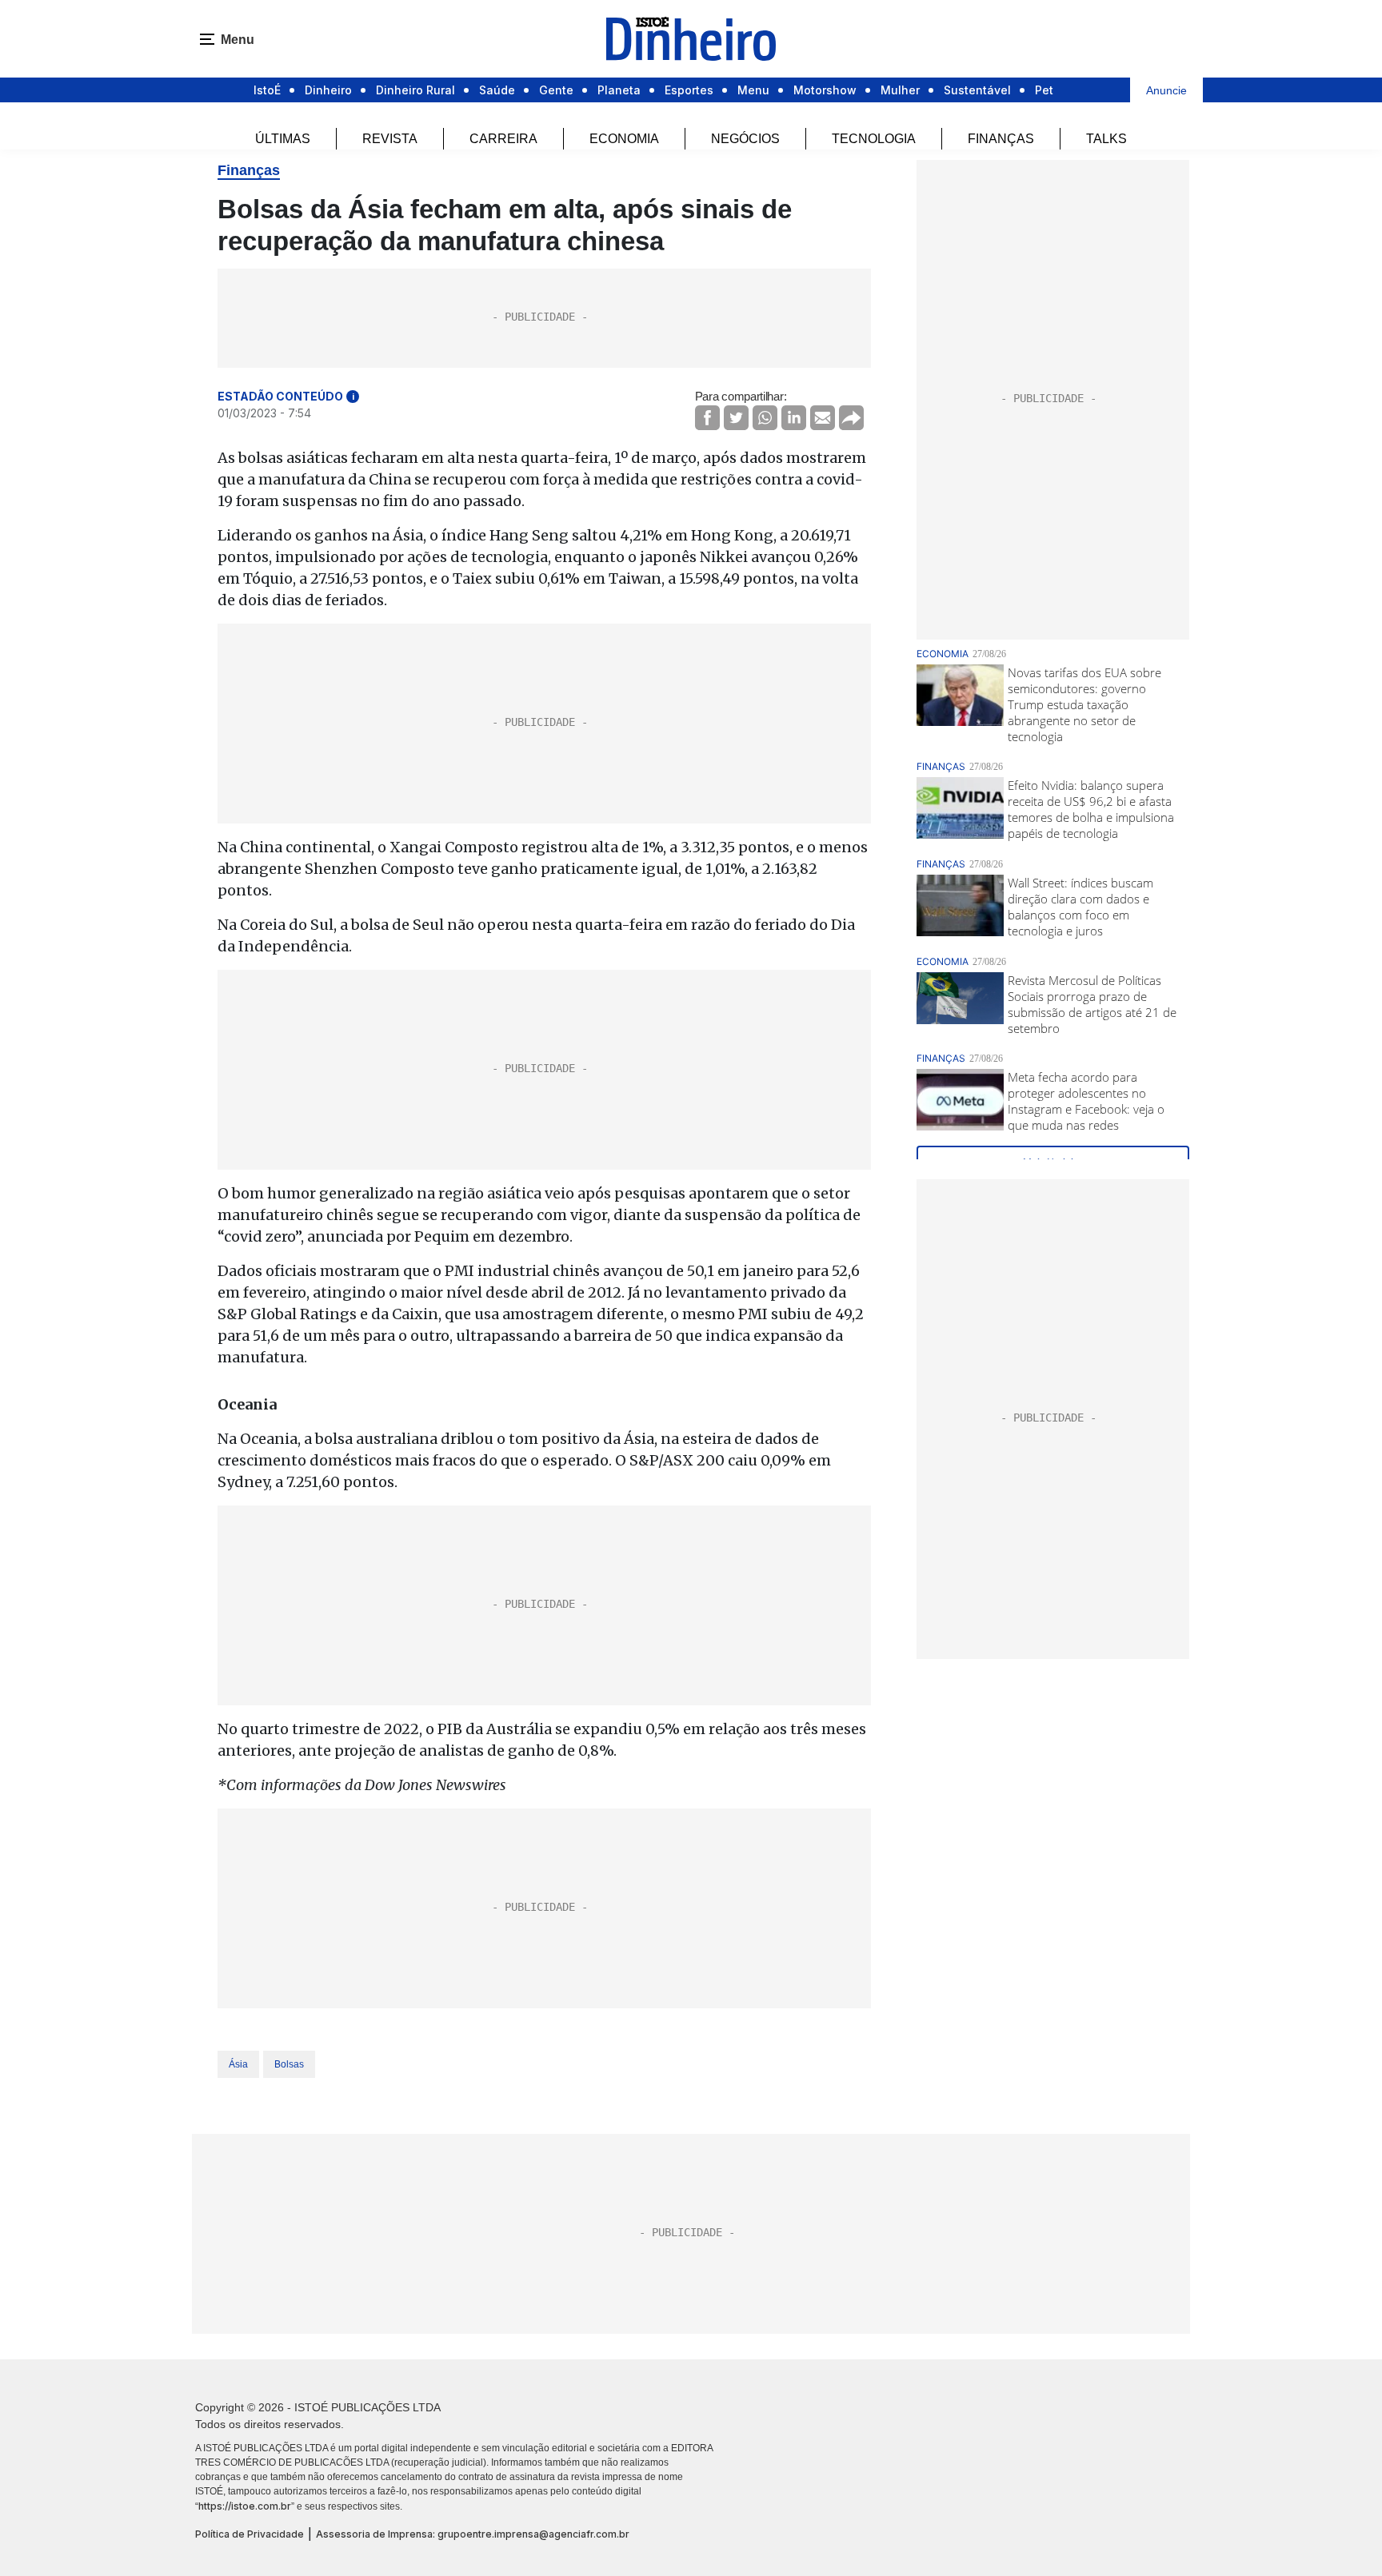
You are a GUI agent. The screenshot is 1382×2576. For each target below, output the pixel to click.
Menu (753, 90)
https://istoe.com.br (245, 2506)
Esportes (689, 90)
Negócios (745, 139)
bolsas (289, 2064)
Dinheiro (328, 90)
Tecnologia (874, 139)
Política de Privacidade (250, 2534)
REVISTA (390, 139)
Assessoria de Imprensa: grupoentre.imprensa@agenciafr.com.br (473, 2534)
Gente (556, 90)
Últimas (283, 139)
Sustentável (977, 90)
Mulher (900, 90)
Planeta (619, 90)
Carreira (503, 139)
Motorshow (825, 90)
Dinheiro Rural (415, 90)
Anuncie (1166, 90)
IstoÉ (267, 90)
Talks (1106, 139)
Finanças (1001, 139)
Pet (1044, 90)
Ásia (238, 2064)
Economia (624, 139)
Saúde (497, 90)
